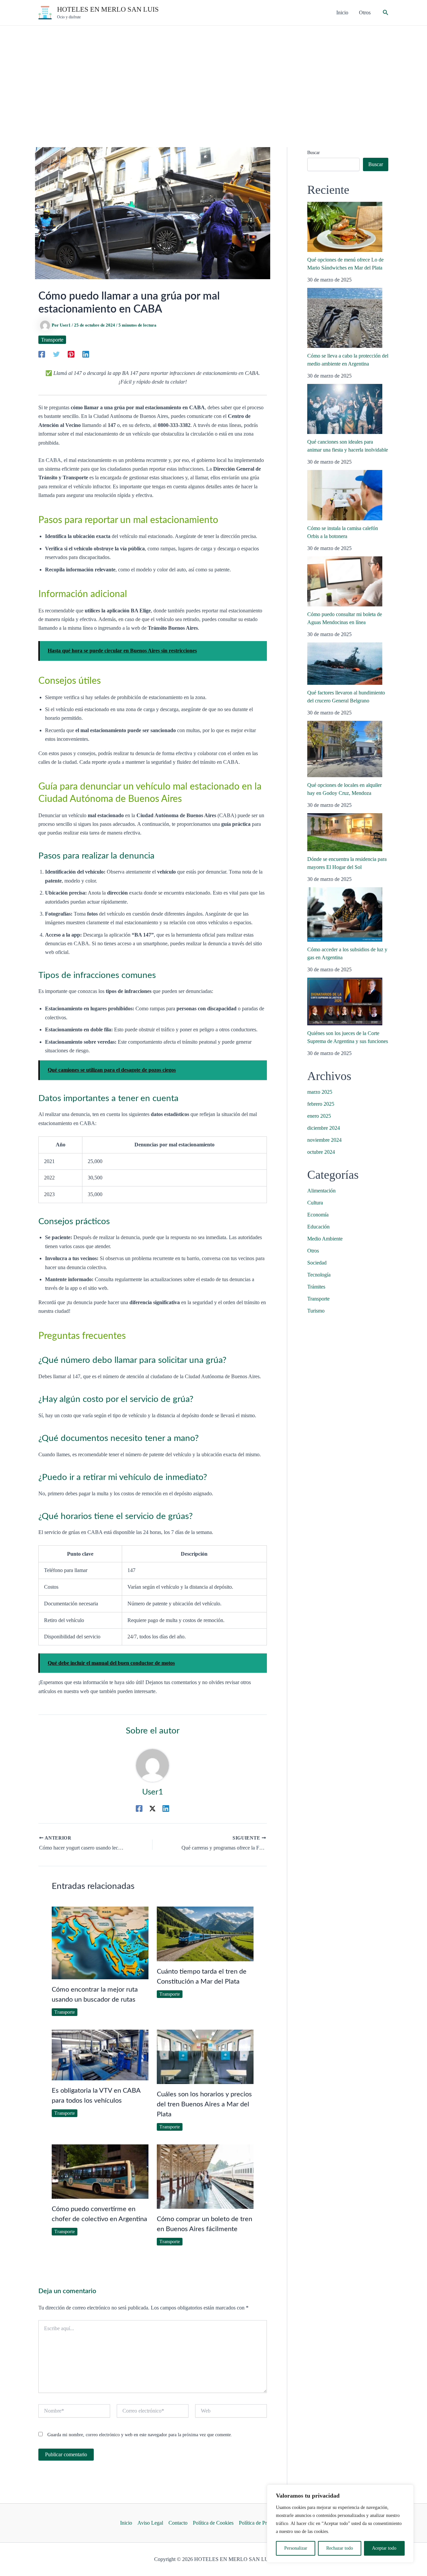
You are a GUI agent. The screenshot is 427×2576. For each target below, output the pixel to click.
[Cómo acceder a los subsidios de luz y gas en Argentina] (345, 914)
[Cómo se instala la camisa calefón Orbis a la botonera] (345, 495)
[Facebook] (42, 354)
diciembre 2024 (324, 1128)
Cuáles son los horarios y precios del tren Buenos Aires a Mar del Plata (204, 2104)
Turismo (316, 1311)
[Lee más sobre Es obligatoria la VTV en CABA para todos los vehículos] (100, 2054)
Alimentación (321, 1191)
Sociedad (317, 1263)
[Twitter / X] (152, 1809)
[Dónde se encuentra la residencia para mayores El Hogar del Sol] (345, 832)
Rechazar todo (340, 2548)
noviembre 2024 (324, 1140)
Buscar (314, 153)
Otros (313, 1251)
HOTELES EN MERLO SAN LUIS (108, 9)
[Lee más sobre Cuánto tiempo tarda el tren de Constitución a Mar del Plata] (205, 1933)
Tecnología (319, 1275)
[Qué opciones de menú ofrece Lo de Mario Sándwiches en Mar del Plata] (345, 227)
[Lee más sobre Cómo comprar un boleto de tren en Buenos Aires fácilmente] (205, 2176)
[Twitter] (56, 354)
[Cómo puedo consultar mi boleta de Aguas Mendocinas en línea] (345, 581)
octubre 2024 (321, 1152)
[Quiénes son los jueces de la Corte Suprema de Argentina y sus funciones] (345, 1001)
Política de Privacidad (262, 2523)
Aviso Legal (150, 2523)
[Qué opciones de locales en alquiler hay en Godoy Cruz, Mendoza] (345, 749)
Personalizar (296, 2548)
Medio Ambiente (325, 1239)
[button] (386, 13)
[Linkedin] (86, 354)
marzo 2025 (320, 1092)
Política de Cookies (213, 2523)
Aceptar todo (384, 2548)
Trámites (316, 1287)
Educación (318, 1227)
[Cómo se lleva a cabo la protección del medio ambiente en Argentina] (345, 318)
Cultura (315, 1203)
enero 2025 (319, 1116)
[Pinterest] (71, 354)
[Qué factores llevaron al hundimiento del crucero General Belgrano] (345, 664)
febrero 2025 (321, 1104)
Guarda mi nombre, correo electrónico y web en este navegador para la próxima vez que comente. (140, 2435)
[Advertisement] (213, 76)
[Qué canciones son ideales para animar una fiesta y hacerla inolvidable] (345, 409)
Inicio (126, 2523)
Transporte (52, 340)
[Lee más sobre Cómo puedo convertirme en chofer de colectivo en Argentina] (100, 2171)
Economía (318, 1215)
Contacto (178, 2523)
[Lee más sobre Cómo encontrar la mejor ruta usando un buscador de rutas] (100, 1942)
